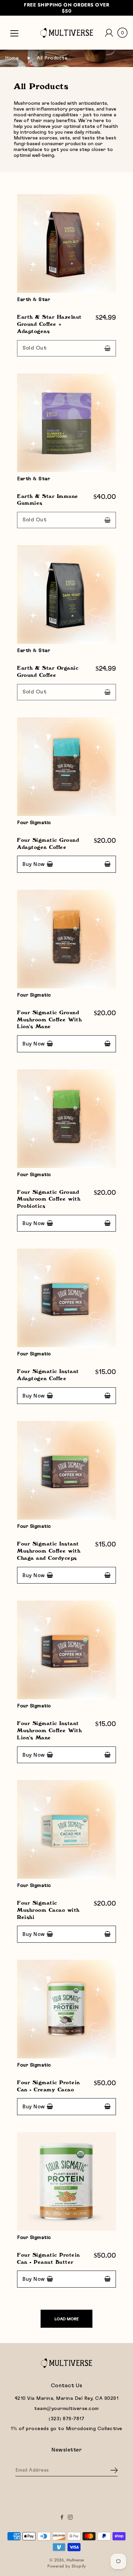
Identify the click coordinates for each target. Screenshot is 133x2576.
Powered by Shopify (66, 2566)
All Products (52, 58)
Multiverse (75, 2560)
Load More (66, 2319)
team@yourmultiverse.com (66, 2409)
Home (12, 58)
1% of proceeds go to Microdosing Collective (66, 2429)
